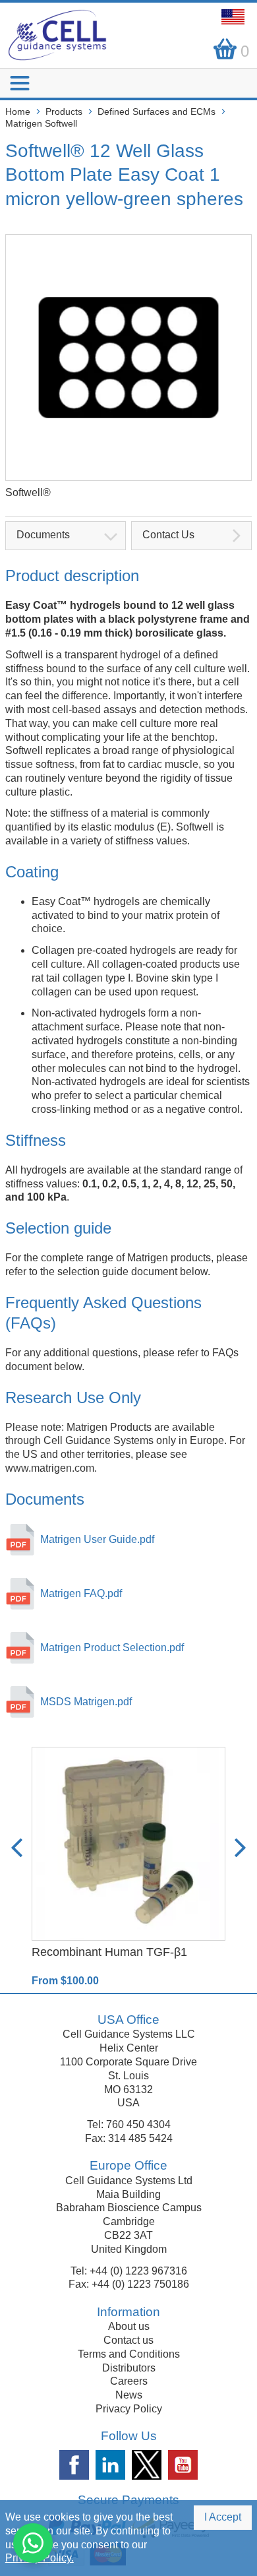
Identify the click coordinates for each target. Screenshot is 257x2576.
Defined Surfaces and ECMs (157, 111)
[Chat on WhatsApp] (33, 2543)
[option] (128, 1868)
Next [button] (240, 1848)
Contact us (128, 2340)
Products (64, 111)
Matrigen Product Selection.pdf (112, 1648)
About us (129, 2326)
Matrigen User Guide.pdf (97, 1539)
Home (18, 111)
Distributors (129, 2368)
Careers (129, 2381)
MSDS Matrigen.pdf (86, 1702)
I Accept (223, 2517)
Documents (43, 535)
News (129, 2395)
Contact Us (168, 535)
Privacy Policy (129, 2409)
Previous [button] (17, 1848)
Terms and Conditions (129, 2354)
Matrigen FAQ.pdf (81, 1593)
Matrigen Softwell (41, 123)
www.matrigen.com (50, 1468)
